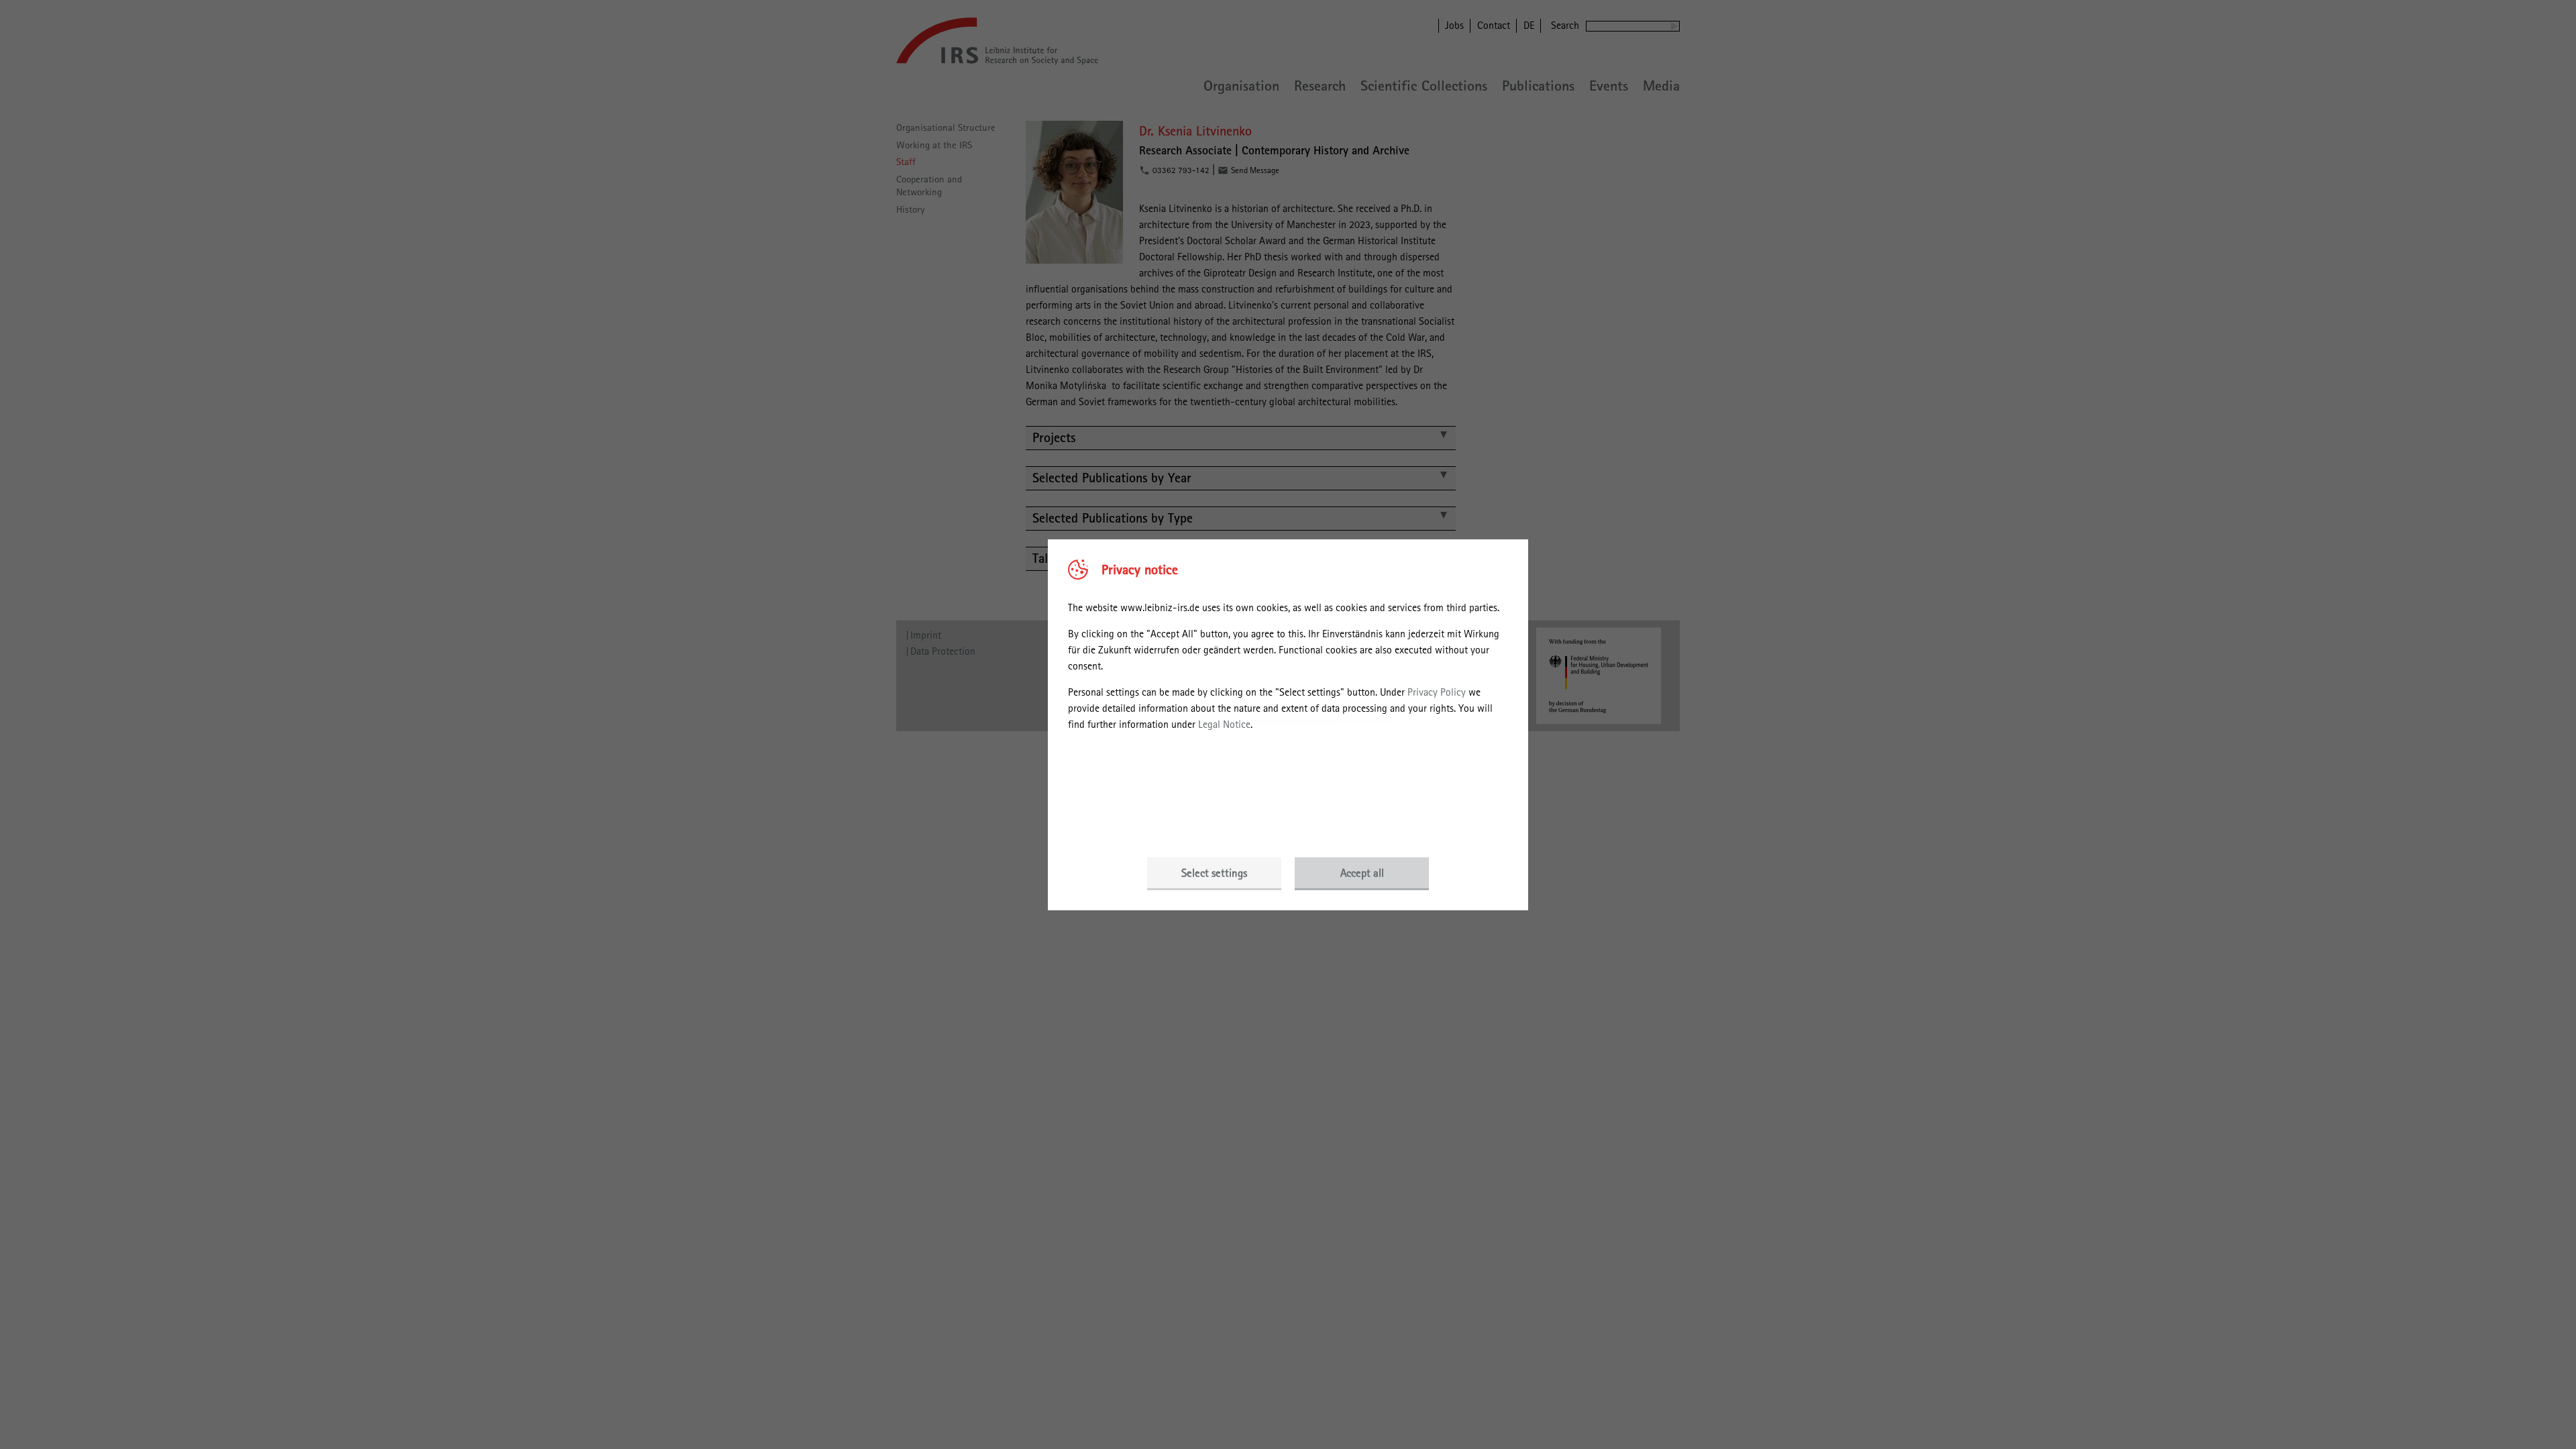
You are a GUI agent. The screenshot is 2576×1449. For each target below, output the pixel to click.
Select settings (1214, 873)
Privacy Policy (1437, 692)
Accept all (1362, 873)
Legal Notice (1224, 724)
